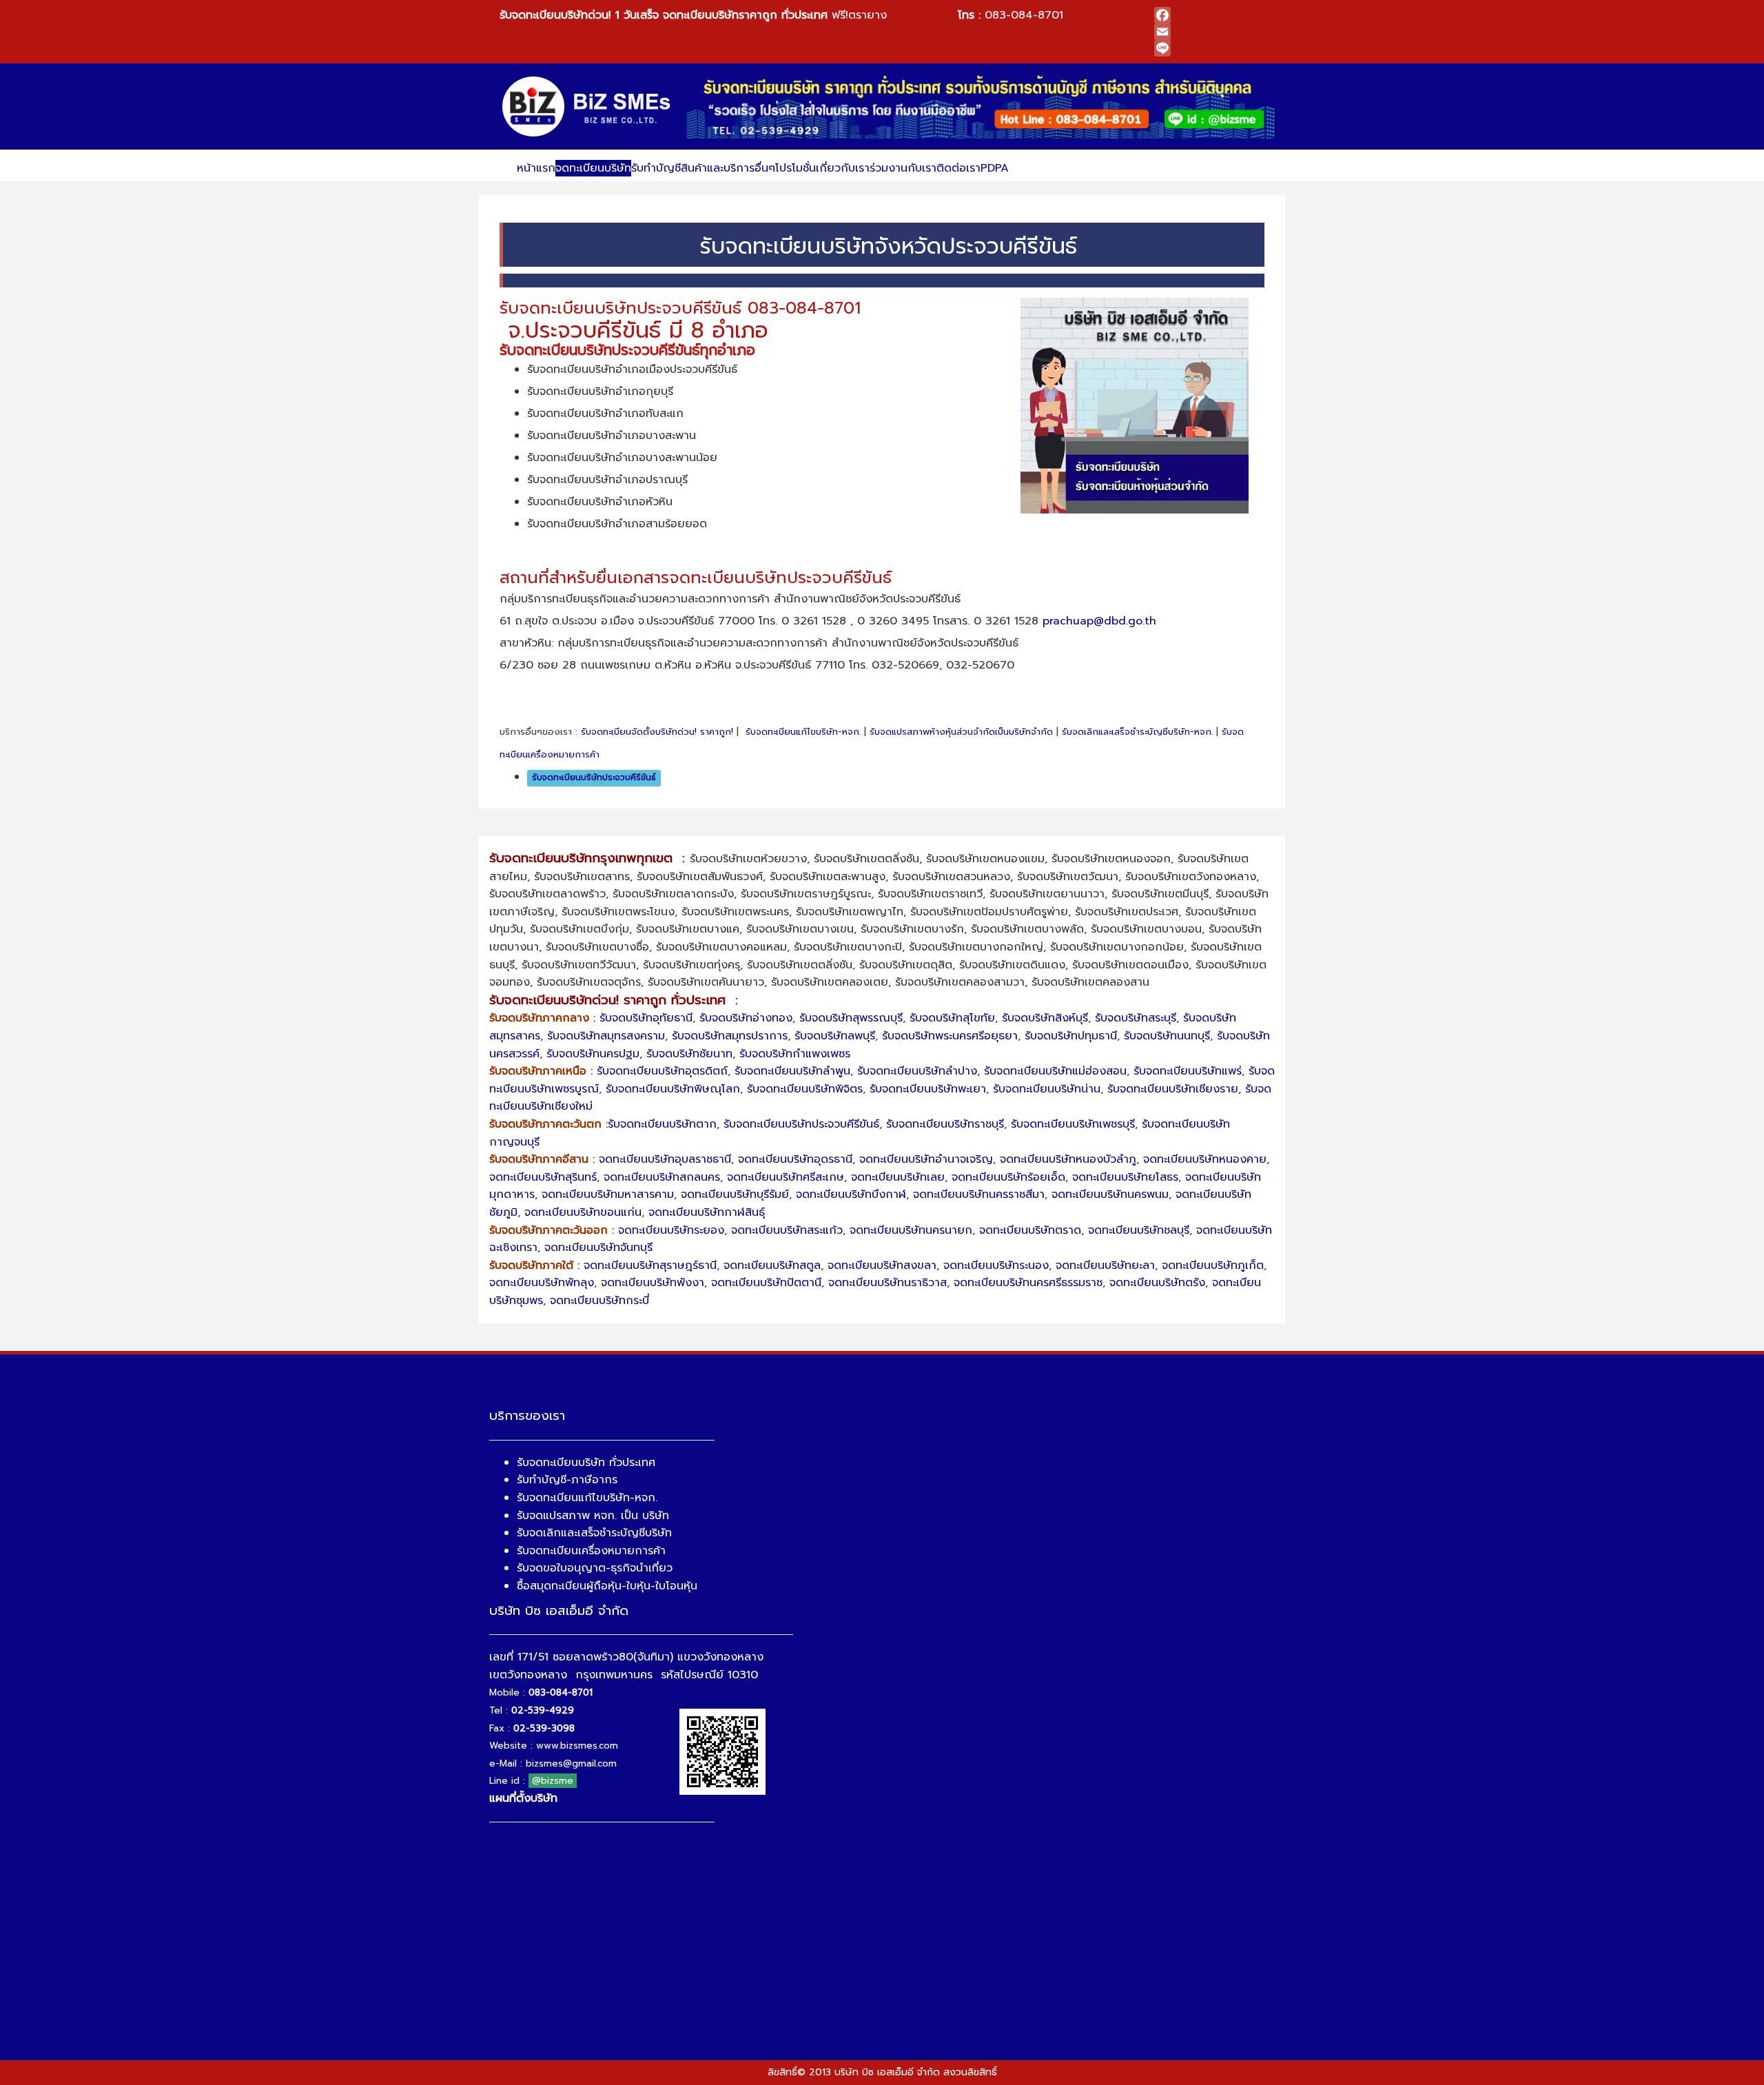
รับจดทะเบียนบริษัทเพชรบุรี (1073, 1124)
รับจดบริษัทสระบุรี (1136, 1018)
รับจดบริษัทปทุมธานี (1071, 1036)
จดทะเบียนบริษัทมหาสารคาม (608, 1194)
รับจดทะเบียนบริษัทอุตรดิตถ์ (662, 1071)
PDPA (995, 168)
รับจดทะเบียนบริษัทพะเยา (928, 1089)
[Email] (1209, 32)
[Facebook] (1209, 15)
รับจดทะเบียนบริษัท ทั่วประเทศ (586, 1463)
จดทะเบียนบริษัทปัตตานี (766, 1283)
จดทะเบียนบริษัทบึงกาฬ (851, 1194)
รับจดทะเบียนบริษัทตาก (662, 1124)
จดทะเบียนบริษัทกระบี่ (599, 1301)
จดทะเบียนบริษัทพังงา (653, 1283)
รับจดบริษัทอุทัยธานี (646, 1018)
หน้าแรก (536, 168)
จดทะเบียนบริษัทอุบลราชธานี (665, 1159)
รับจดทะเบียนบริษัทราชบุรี (945, 1124)
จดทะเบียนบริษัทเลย (898, 1177)
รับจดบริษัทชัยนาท (689, 1054)
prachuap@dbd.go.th (1099, 621)
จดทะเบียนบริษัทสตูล (772, 1265)
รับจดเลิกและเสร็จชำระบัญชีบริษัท (594, 1533)
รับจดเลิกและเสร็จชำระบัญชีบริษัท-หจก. (1137, 732)
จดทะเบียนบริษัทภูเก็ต (1213, 1265)
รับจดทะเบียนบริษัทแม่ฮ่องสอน (1055, 1071)
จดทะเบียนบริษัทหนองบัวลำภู (1068, 1159)
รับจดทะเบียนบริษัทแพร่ (1188, 1071)
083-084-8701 (1024, 15)
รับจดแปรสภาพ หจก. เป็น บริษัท (593, 1516)
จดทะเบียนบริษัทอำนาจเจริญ (926, 1159)
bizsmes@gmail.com (571, 1763)
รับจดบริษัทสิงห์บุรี (1045, 1018)
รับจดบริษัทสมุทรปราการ (730, 1036)
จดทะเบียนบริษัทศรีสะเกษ (786, 1177)
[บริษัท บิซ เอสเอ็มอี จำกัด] (587, 106)
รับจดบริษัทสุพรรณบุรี (851, 1018)
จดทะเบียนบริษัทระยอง (671, 1230)
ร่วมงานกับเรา (903, 168)
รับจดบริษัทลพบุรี (835, 1036)
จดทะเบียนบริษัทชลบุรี (1139, 1230)
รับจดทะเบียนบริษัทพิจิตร (805, 1089)
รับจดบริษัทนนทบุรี (1167, 1036)
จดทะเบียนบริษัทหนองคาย (1205, 1159)
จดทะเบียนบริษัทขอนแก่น (583, 1212)
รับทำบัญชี (656, 168)
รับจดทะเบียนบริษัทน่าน (1047, 1089)
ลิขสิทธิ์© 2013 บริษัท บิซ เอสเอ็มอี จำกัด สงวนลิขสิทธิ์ (882, 2072)
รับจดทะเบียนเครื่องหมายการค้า (591, 1551)
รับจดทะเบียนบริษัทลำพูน (792, 1071)
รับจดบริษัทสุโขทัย (952, 1018)
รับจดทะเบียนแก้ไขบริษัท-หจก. (803, 732)
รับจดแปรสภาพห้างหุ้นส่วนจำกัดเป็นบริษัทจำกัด (961, 732)
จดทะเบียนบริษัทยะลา (1105, 1265)
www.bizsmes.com (577, 1746)
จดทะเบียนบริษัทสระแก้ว (787, 1230)
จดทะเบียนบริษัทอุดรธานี (795, 1159)
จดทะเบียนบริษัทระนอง (996, 1265)
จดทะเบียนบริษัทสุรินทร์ (543, 1177)
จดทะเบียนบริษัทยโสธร (1125, 1177)
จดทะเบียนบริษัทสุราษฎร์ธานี (650, 1265)
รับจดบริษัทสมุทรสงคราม (606, 1036)
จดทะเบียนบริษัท (593, 168)
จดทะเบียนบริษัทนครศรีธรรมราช (1028, 1283)
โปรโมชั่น (796, 168)
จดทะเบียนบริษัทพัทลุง (542, 1283)
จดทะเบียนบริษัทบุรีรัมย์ (735, 1194)
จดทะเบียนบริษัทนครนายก (911, 1230)
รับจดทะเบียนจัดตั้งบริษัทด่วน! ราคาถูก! (657, 732)
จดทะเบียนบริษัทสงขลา (882, 1265)
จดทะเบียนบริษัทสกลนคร (662, 1177)
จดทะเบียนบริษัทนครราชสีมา (979, 1194)
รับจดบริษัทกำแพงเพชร (795, 1054)
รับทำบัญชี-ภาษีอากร (567, 1480)
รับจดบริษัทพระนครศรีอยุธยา (950, 1036)
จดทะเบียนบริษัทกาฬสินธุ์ (707, 1212)
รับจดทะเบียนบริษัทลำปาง (917, 1071)
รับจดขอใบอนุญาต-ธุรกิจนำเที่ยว (595, 1568)
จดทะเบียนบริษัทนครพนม (1110, 1194)
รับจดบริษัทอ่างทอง (746, 1018)
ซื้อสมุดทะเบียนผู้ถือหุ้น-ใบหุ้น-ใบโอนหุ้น (607, 1586)
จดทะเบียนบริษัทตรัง (1157, 1283)
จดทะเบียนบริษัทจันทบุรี (598, 1248)
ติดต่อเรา (958, 168)
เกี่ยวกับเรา (843, 168)
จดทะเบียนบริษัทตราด (1030, 1230)
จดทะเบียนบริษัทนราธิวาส (888, 1283)
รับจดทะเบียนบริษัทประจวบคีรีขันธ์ (594, 777)
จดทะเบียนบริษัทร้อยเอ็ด (1008, 1177)
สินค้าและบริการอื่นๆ (728, 168)
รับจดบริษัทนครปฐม (593, 1054)
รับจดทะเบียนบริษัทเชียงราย (1173, 1089)
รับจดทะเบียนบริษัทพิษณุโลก (673, 1089)
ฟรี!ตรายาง (693, 15)
